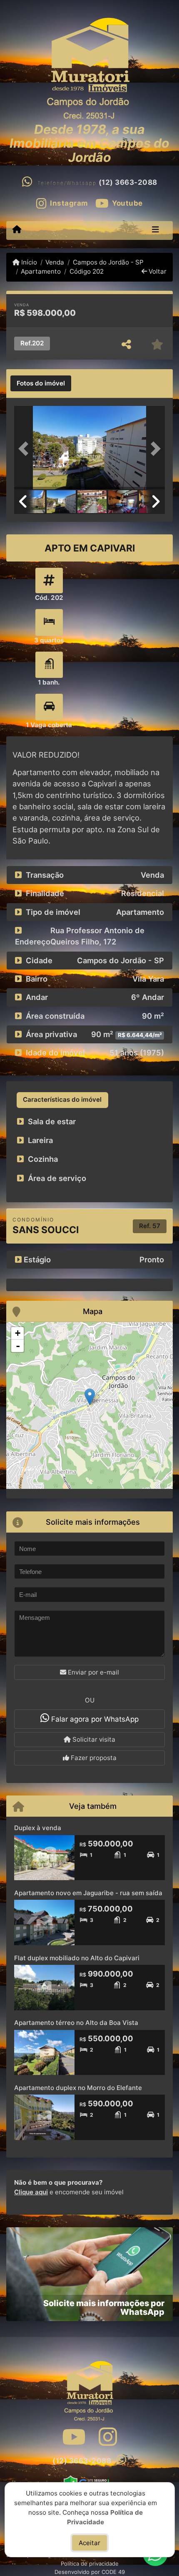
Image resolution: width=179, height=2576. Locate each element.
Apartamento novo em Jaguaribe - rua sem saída (88, 1893)
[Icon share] (74, 2437)
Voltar (157, 271)
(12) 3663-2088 (128, 182)
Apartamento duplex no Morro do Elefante (78, 2088)
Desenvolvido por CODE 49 (90, 2572)
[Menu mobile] (17, 230)
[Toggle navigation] (155, 230)
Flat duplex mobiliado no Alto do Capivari (77, 1958)
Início (28, 262)
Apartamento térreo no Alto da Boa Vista (76, 2023)
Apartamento (41, 271)
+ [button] (18, 1333)
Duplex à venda (38, 1828)
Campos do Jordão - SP (108, 262)
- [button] (18, 1346)
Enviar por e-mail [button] (93, 1672)
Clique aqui (31, 2192)
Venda (55, 262)
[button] (25, 448)
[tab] (41, 383)
